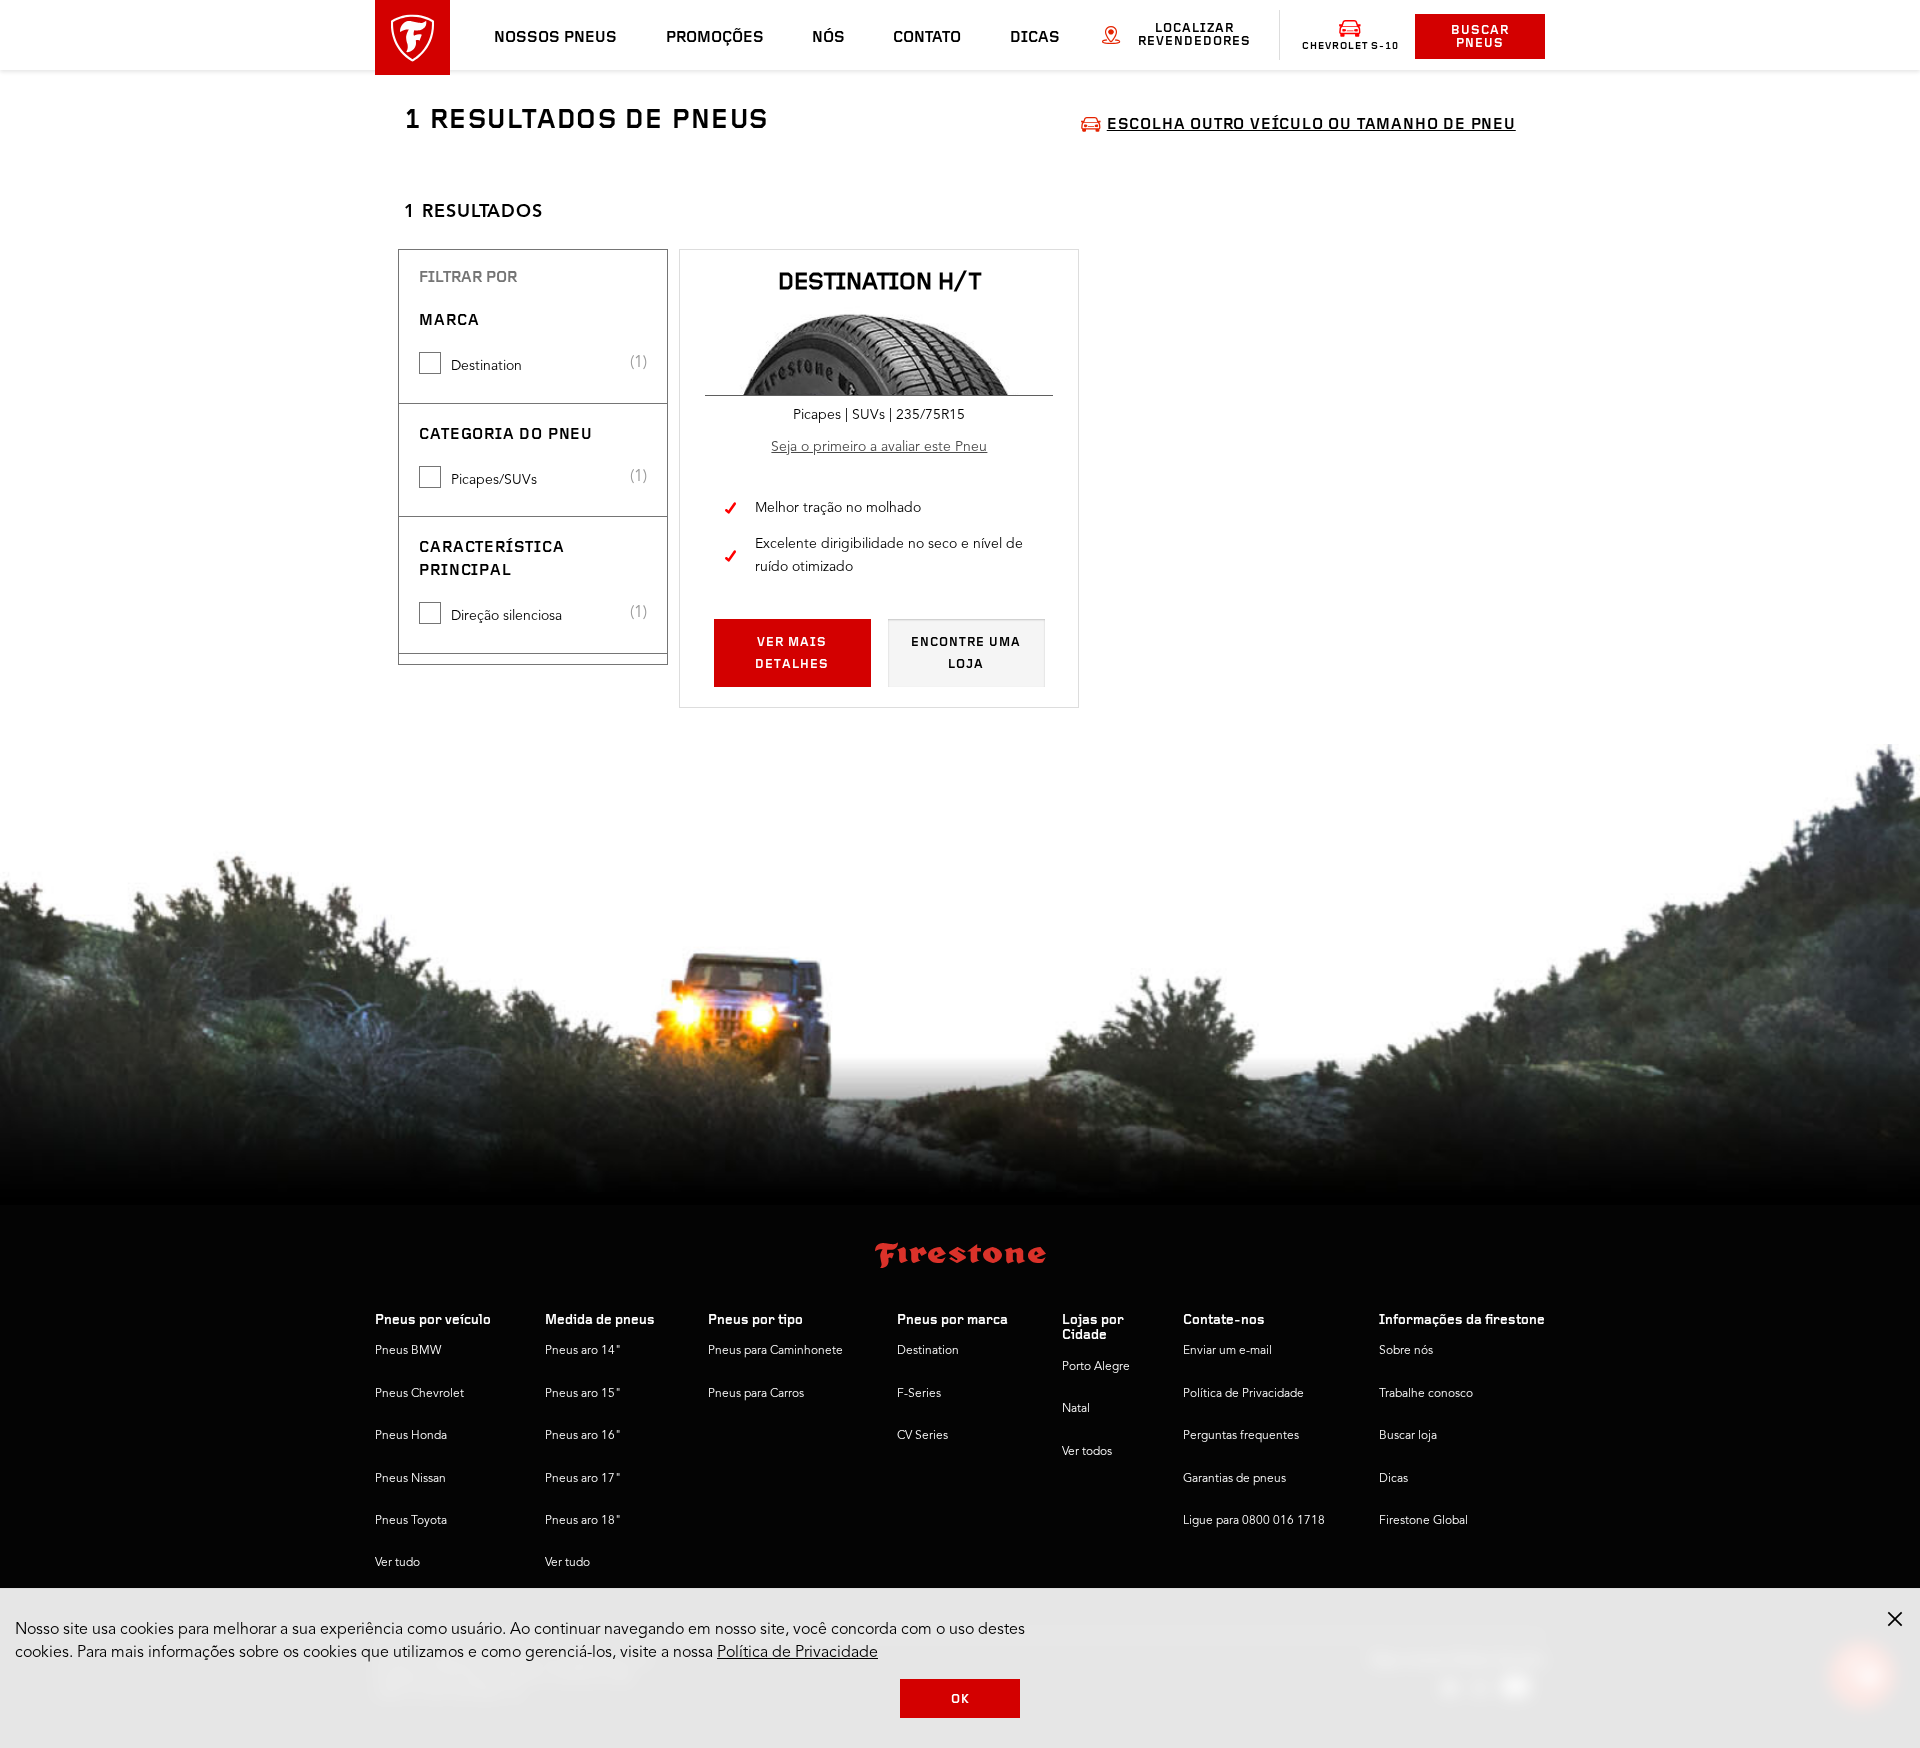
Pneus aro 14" (583, 1351)
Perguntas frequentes (1241, 1436)
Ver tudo (397, 1563)
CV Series (922, 1436)
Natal (1076, 1409)
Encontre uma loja (966, 653)
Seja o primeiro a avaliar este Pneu (879, 447)
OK (960, 1699)
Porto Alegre (1096, 1367)
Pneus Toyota (411, 1521)
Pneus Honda (411, 1436)
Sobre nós (1406, 1351)
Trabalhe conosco (1426, 1394)
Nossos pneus (555, 38)
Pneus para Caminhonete (775, 1351)
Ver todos (1087, 1452)
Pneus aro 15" (583, 1394)
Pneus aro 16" (583, 1436)
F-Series (919, 1394)
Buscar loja (1408, 1436)
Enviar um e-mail (1227, 1351)
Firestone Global (1423, 1521)
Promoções (715, 38)
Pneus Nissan (410, 1479)
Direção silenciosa (506, 616)
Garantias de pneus (1234, 1479)
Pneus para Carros (756, 1394)
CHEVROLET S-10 (1350, 46)
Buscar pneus (1480, 37)
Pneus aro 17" (583, 1479)
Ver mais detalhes (792, 653)
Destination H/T (879, 283)
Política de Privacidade (1243, 1394)
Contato (927, 38)
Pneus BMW (408, 1351)
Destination (486, 366)
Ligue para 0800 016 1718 (1254, 1521)
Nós (828, 38)
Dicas (1035, 38)
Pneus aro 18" (583, 1521)
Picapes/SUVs (494, 480)
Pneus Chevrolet (419, 1394)
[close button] (1895, 1619)
